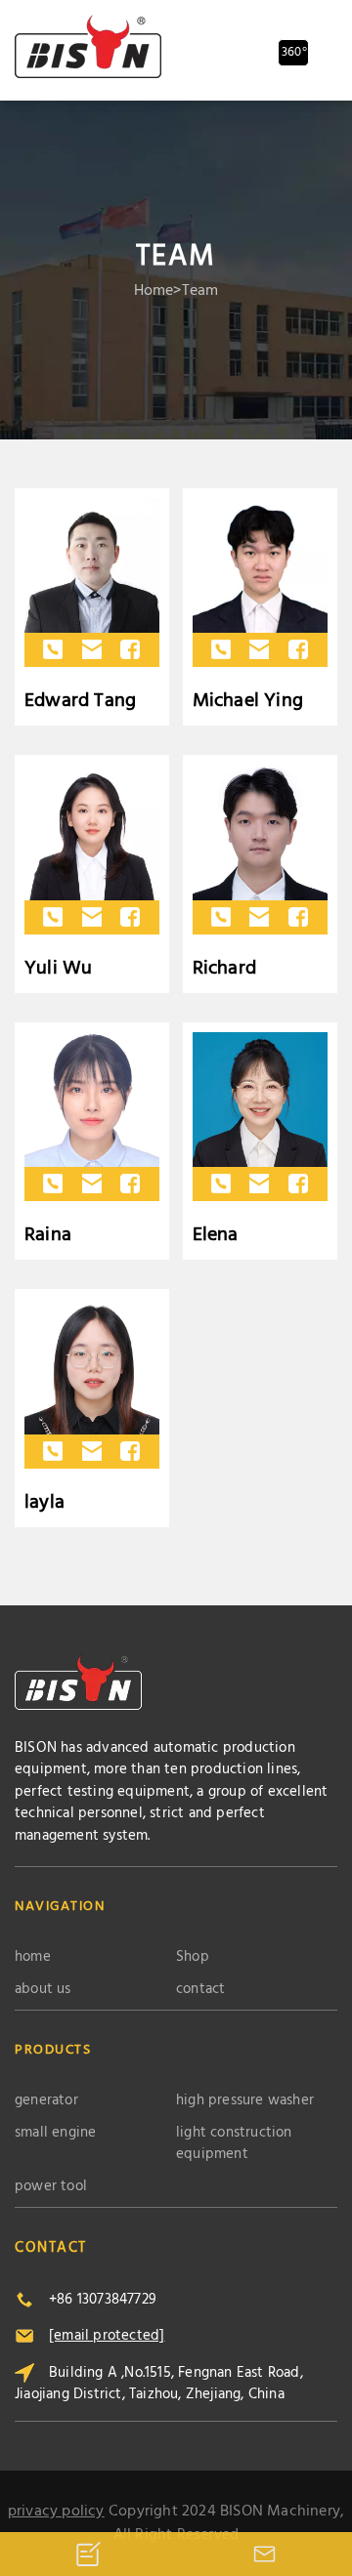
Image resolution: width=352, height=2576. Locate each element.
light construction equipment (234, 2144)
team (200, 291)
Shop (193, 1957)
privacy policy (56, 2512)
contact (200, 1990)
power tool (51, 2187)
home (154, 291)
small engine (55, 2133)
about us (43, 1990)
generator (46, 2101)
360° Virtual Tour (295, 54)
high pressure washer (245, 2101)
